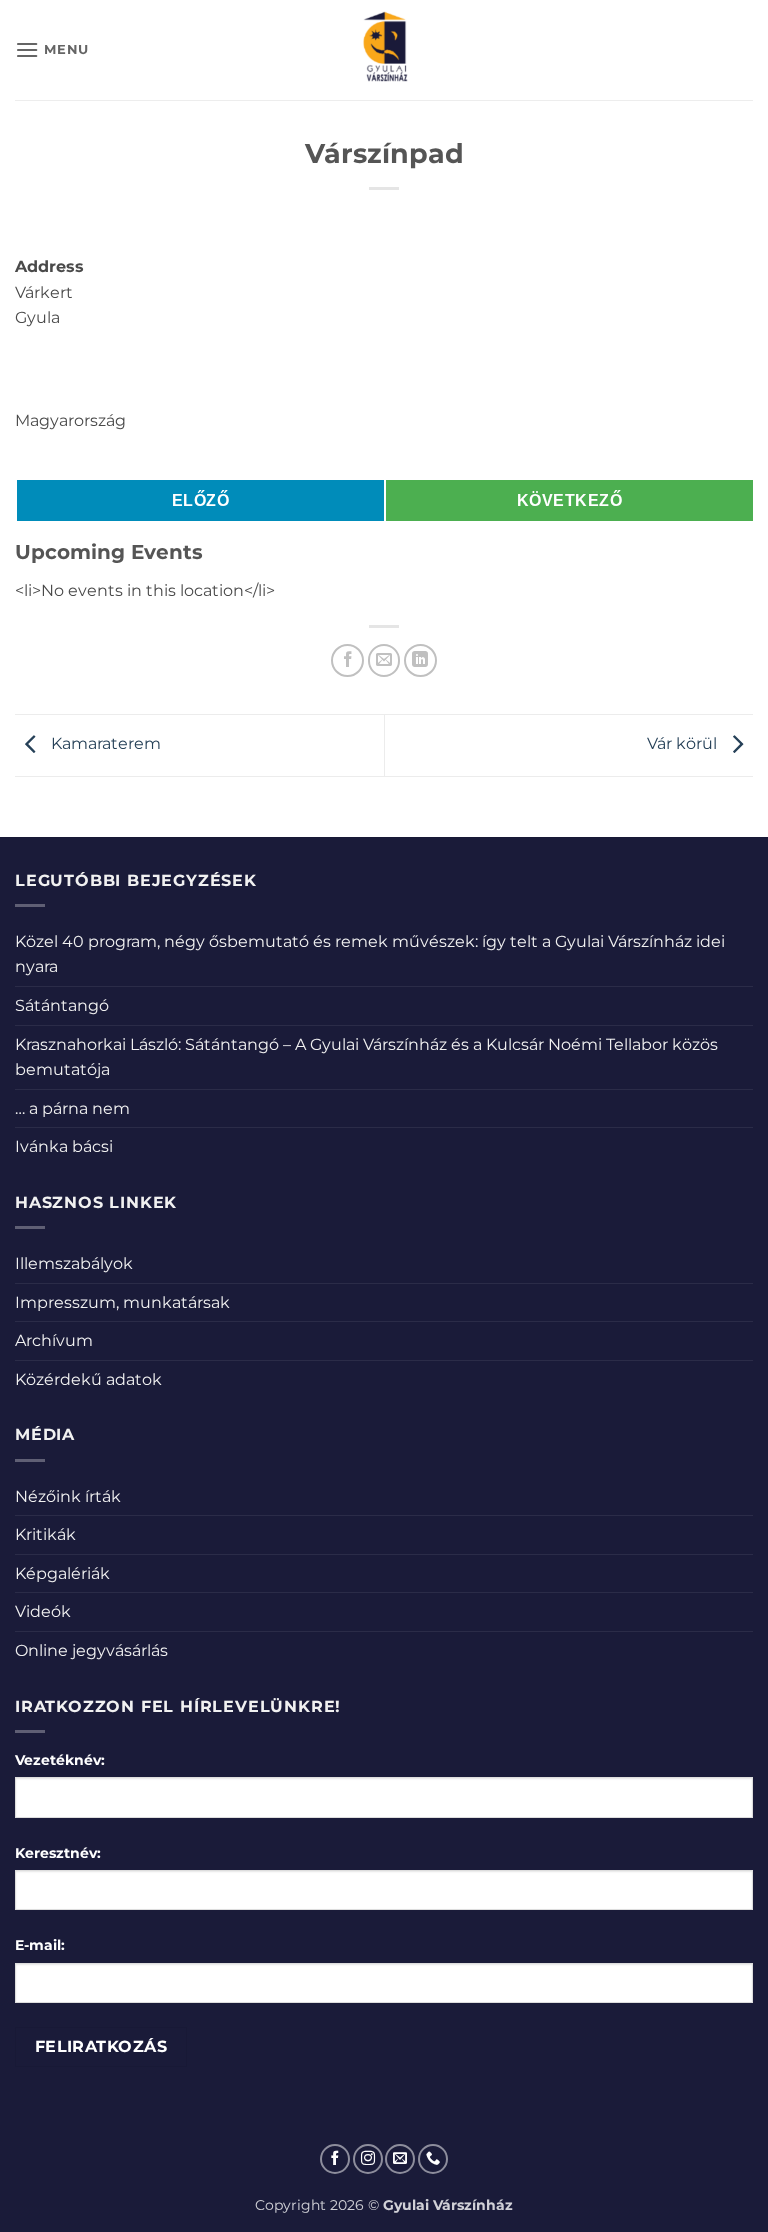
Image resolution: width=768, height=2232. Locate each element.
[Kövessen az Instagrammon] (368, 2159)
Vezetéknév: (60, 1760)
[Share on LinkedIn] (420, 660)
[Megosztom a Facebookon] (347, 660)
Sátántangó (62, 1005)
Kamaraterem (104, 743)
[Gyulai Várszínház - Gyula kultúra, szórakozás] (384, 50)
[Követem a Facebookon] (335, 2159)
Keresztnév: (58, 1853)
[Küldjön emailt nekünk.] (400, 2159)
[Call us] (433, 2159)
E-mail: (40, 1945)
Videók (43, 1611)
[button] (52, 49)
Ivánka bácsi (64, 1146)
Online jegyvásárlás (91, 1650)
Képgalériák (62, 1573)
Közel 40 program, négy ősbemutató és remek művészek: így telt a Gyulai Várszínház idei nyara (370, 954)
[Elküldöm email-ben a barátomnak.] (384, 660)
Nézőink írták (68, 1496)
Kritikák (45, 1534)
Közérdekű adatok (88, 1379)
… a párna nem (72, 1108)
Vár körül (684, 743)
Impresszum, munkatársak (122, 1302)
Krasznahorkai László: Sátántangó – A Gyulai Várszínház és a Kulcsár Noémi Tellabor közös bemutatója (366, 1057)
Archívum (54, 1340)
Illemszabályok (74, 1263)
